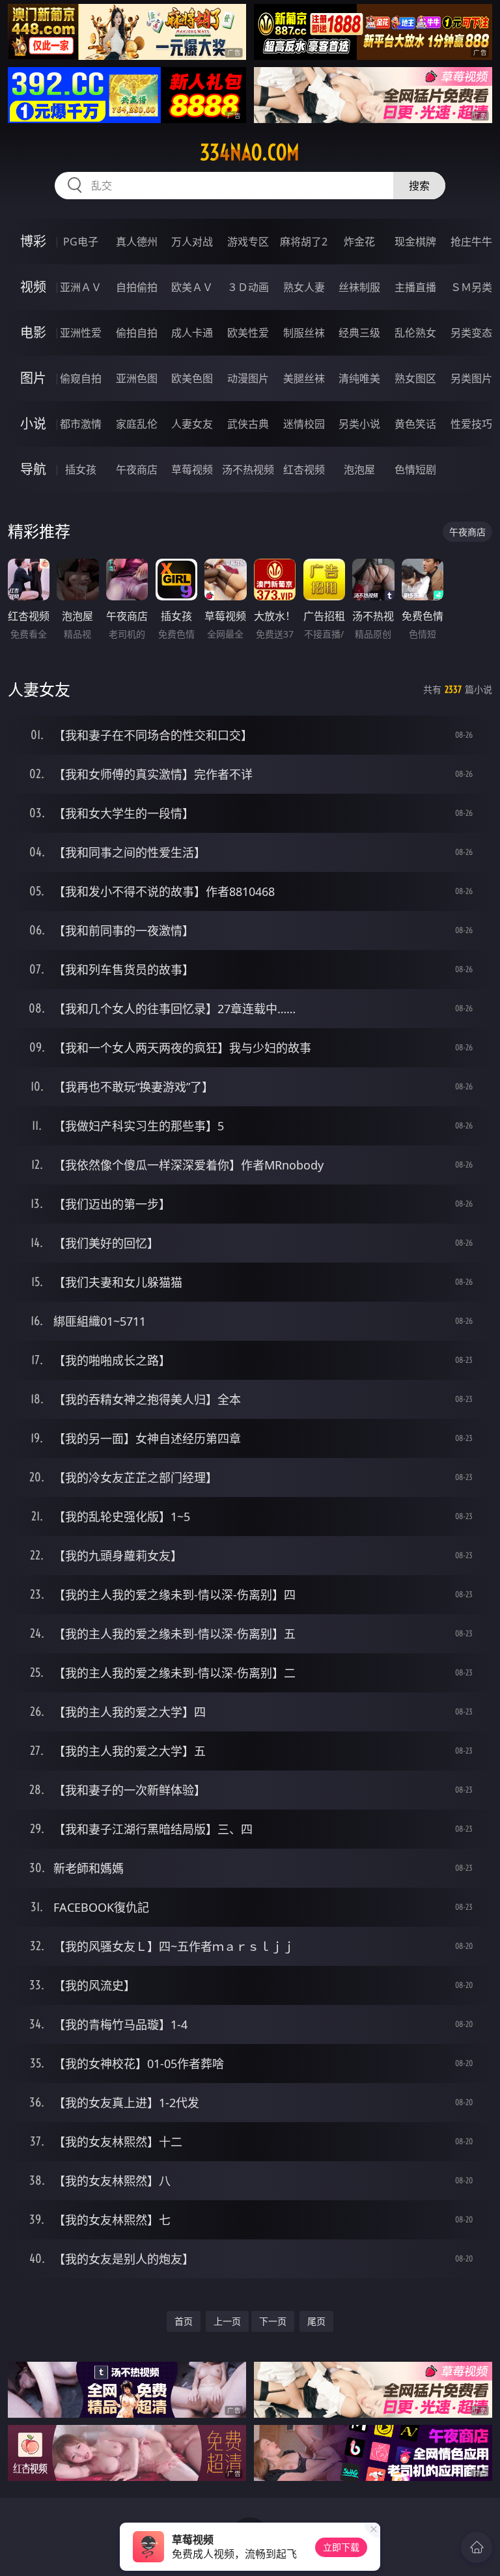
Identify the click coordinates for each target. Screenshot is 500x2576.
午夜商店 (137, 469)
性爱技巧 (471, 424)
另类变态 (471, 333)
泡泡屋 (359, 469)
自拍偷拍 (137, 287)
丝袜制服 (359, 287)
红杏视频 (304, 469)
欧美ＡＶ (192, 287)
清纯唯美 (359, 378)
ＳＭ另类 (471, 287)
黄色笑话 (415, 424)
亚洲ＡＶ (81, 287)
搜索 (419, 186)
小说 (33, 424)
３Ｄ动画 (248, 287)
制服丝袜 (304, 333)
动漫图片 (248, 378)
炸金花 (359, 242)
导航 (33, 469)
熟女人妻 (304, 287)
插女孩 (81, 469)
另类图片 (471, 378)
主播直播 (415, 287)
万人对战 (192, 242)
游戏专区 (248, 242)
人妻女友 (192, 424)
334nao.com (250, 152)
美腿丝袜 (304, 378)
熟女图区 (415, 378)
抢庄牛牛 (471, 242)
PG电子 (81, 242)
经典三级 (359, 333)
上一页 (227, 2321)
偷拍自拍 (137, 333)
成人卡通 (192, 333)
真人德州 (137, 242)
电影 (33, 332)
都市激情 (81, 424)
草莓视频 (192, 469)
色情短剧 (415, 469)
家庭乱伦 (137, 424)
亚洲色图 (137, 378)
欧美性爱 (248, 333)
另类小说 (359, 424)
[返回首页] (477, 2547)
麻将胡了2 (304, 242)
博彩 (33, 241)
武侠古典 (248, 424)
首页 (184, 2321)
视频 (33, 287)
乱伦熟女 (415, 333)
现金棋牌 (415, 242)
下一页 (273, 2321)
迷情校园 (304, 424)
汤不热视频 (248, 469)
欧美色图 (192, 378)
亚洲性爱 (81, 333)
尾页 (316, 2321)
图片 (33, 378)
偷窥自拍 (81, 378)
